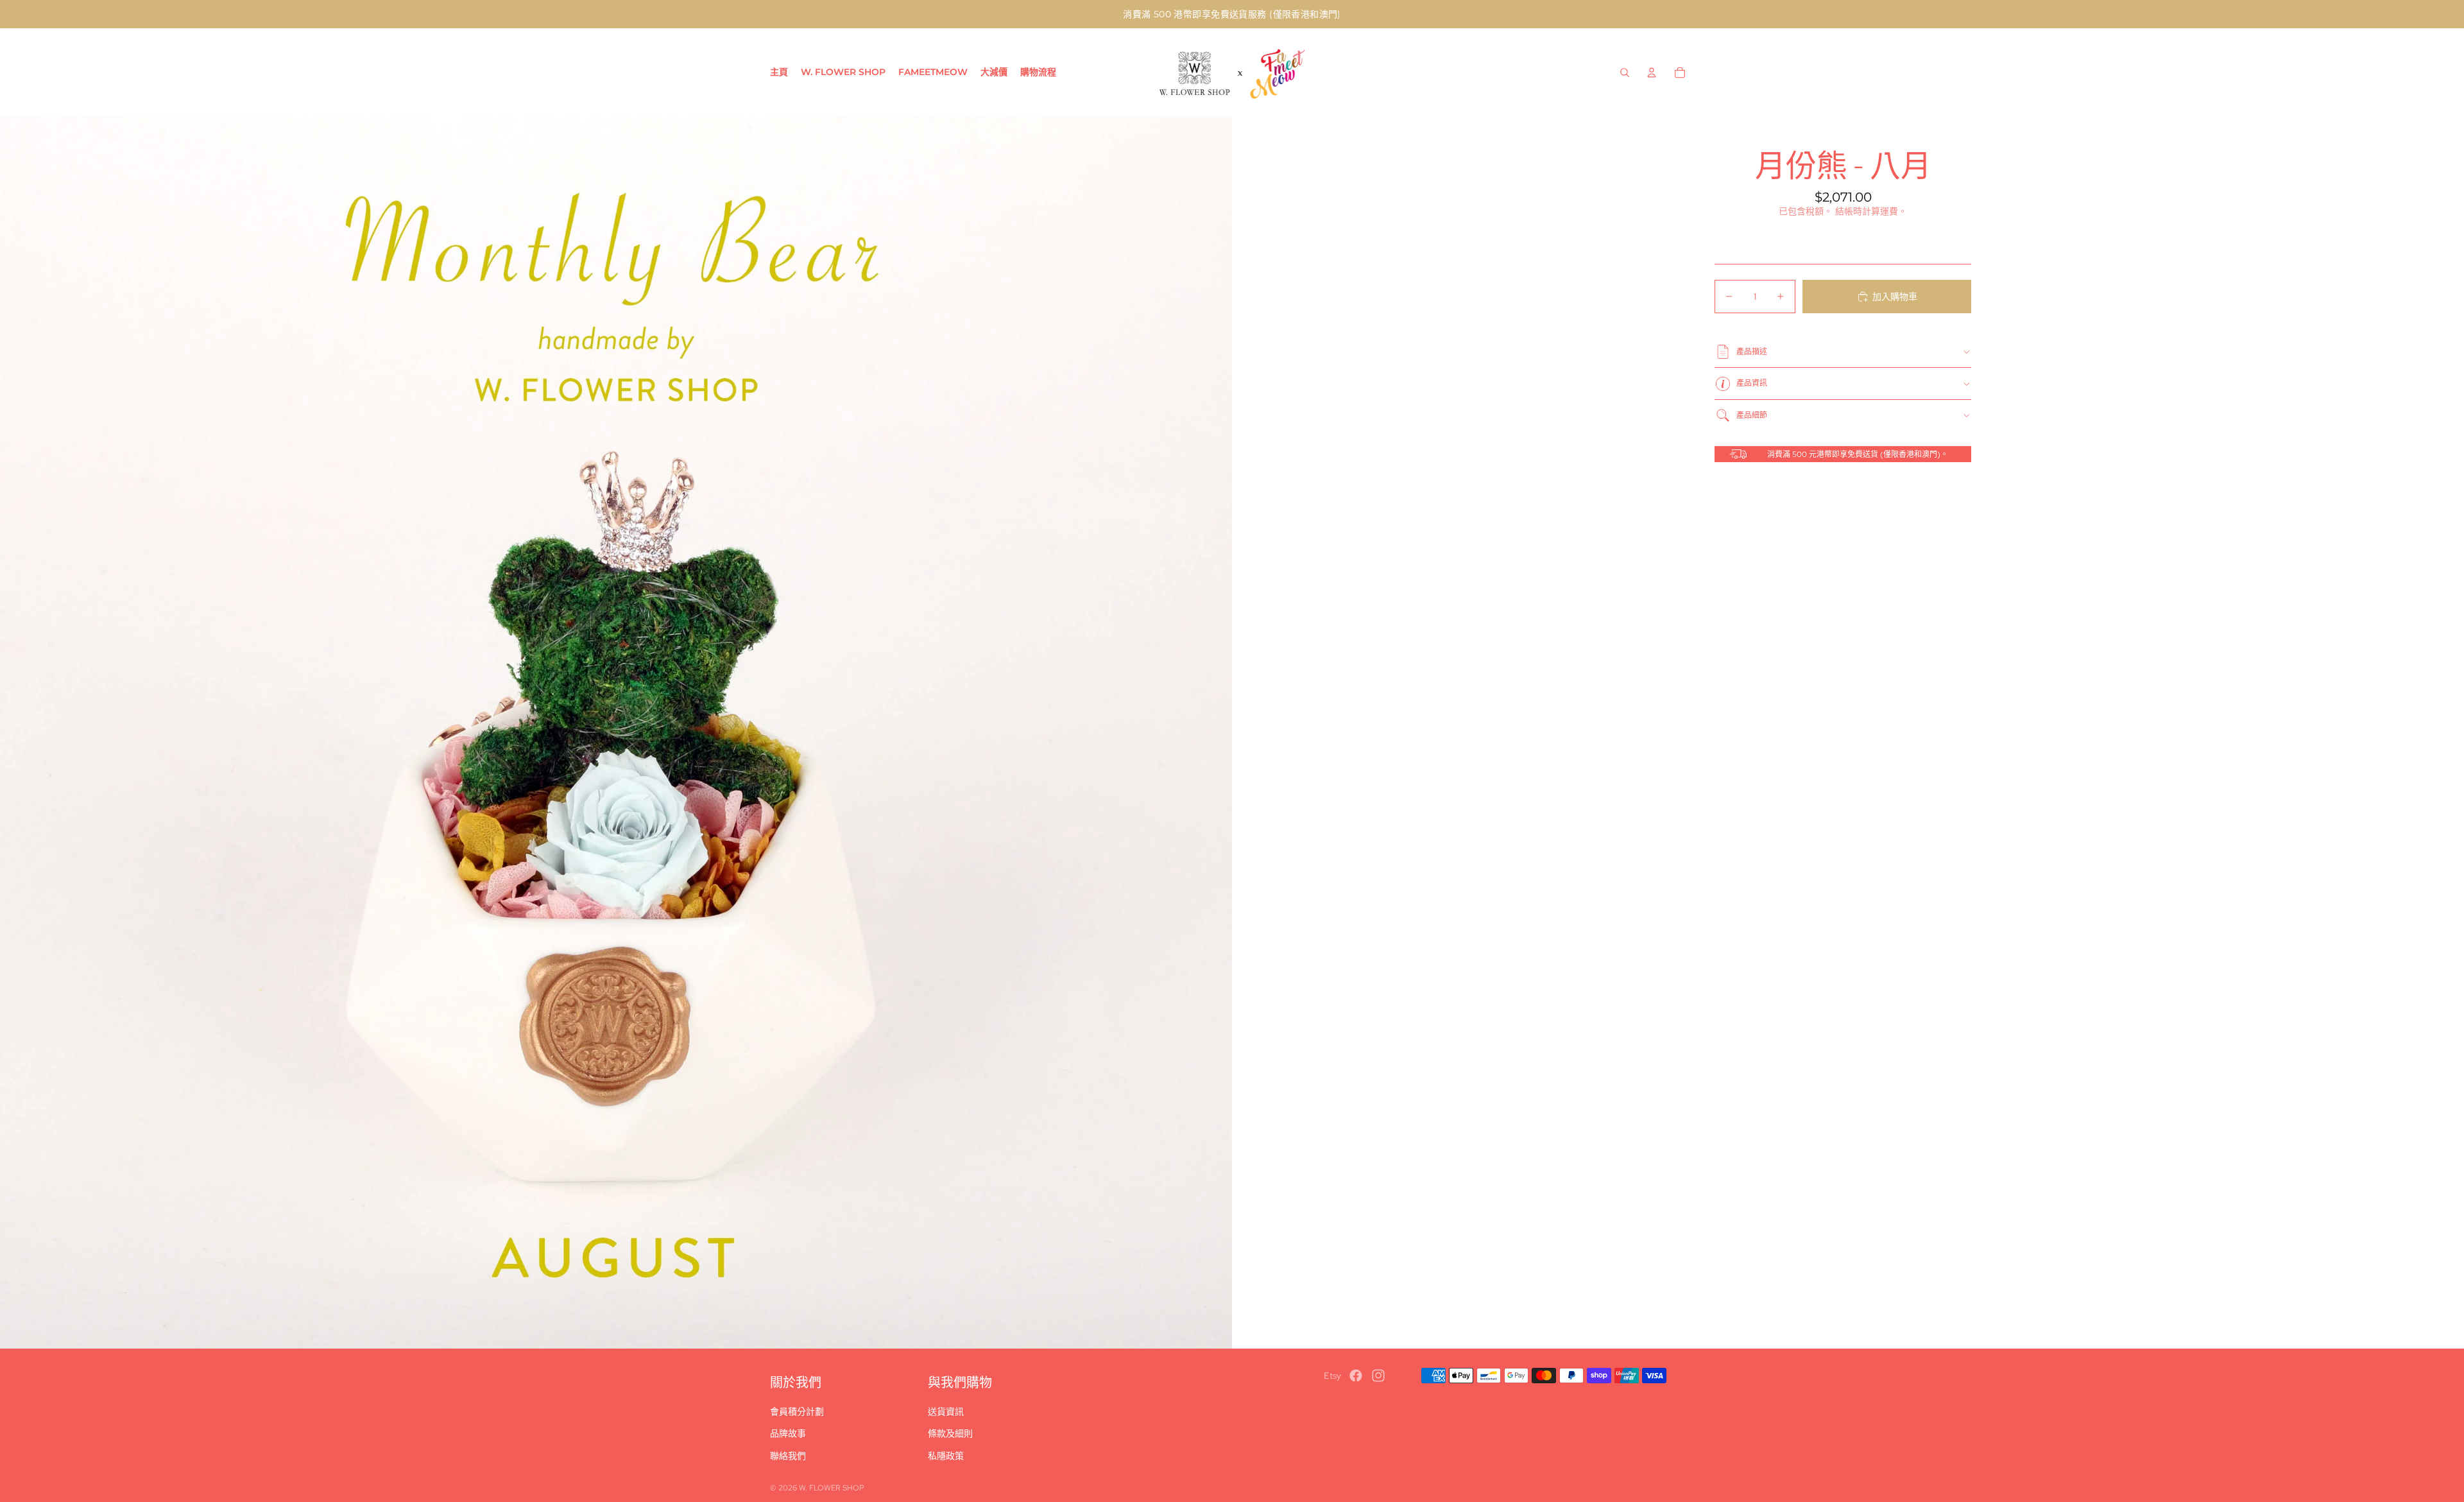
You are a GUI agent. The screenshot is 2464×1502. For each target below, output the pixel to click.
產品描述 (1752, 352)
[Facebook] (1356, 1376)
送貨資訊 (946, 1411)
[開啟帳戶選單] (1652, 73)
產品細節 (1752, 415)
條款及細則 (950, 1433)
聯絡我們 (788, 1456)
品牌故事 (788, 1433)
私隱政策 (946, 1456)
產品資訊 (1752, 383)
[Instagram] (1378, 1376)
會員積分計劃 (797, 1411)
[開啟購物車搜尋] (1625, 73)
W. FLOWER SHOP (832, 1488)
